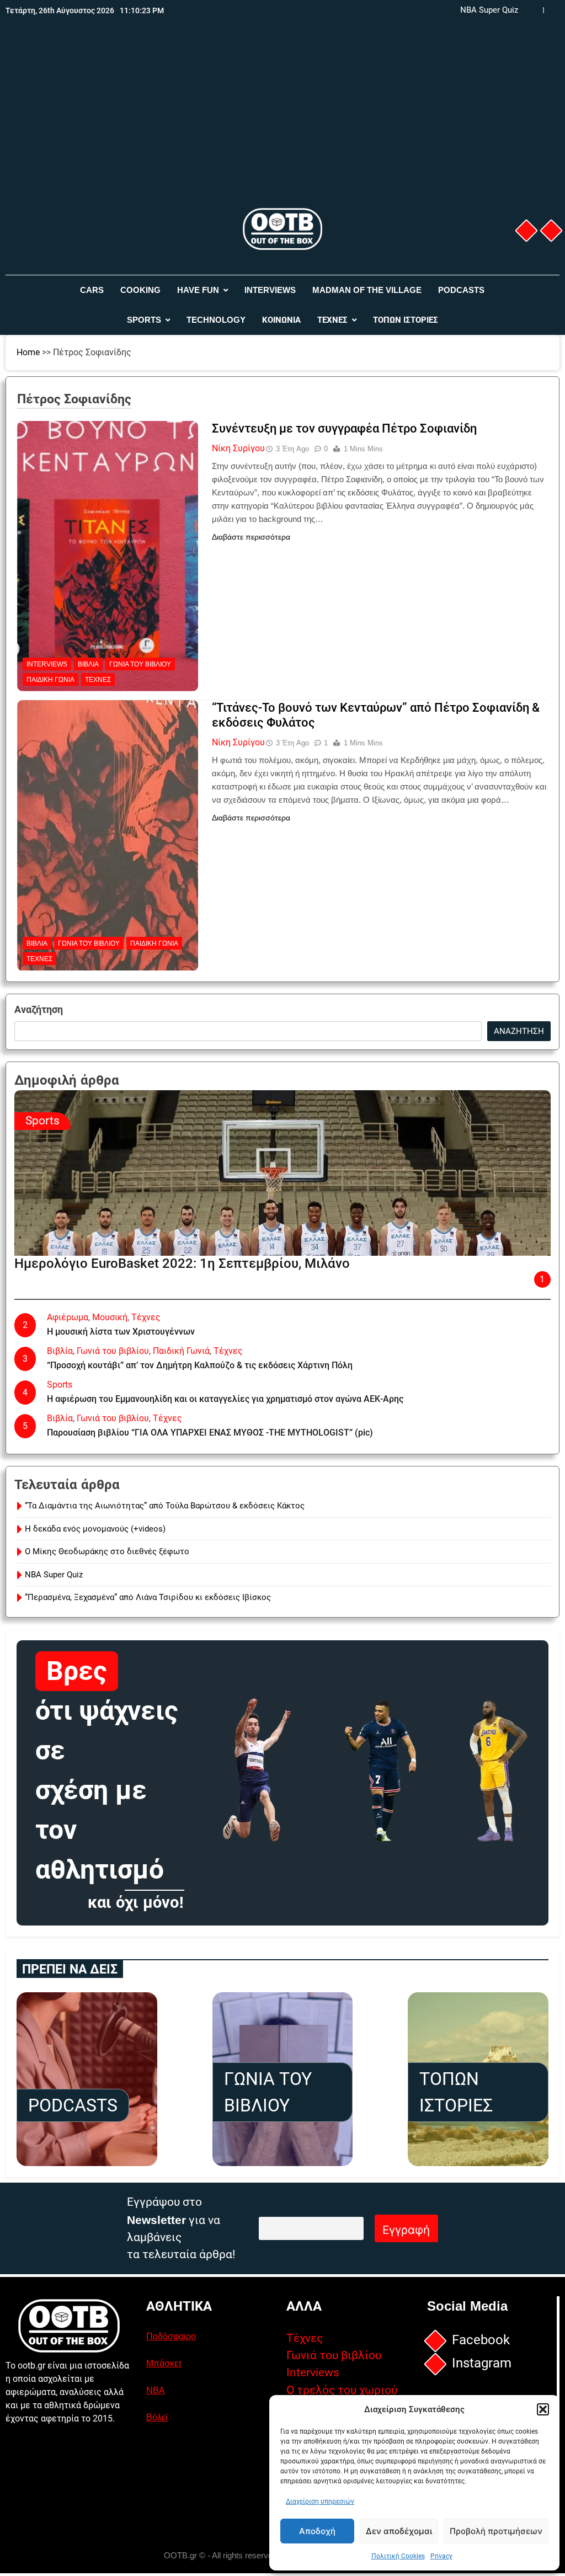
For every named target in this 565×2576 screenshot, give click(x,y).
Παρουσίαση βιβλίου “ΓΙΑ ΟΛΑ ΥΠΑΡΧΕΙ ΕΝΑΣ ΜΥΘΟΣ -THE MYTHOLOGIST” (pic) (210, 1433)
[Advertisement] (282, 123)
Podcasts (461, 290)
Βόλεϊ (157, 2417)
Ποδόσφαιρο (171, 2336)
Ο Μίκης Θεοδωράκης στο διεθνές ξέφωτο (107, 1551)
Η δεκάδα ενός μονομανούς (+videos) (95, 1529)
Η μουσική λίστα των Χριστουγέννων (121, 1332)
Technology (216, 320)
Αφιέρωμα (68, 1317)
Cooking (140, 290)
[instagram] (551, 231)
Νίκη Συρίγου (238, 448)
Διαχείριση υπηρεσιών (320, 2502)
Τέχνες (332, 320)
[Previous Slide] (535, 10)
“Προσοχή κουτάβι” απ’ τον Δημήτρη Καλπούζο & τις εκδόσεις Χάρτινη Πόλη (200, 1365)
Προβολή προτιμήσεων (496, 2531)
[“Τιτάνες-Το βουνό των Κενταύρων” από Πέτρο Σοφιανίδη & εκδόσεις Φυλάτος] (108, 769)
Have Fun (198, 290)
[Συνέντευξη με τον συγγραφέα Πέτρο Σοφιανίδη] (108, 490)
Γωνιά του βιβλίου (140, 664)
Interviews (270, 290)
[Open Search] (556, 305)
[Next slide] (551, 10)
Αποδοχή (317, 2531)
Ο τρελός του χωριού (342, 2390)
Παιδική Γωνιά (50, 680)
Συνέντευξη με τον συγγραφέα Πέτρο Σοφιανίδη (344, 428)
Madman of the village (367, 290)
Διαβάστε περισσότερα (251, 537)
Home (28, 352)
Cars (92, 290)
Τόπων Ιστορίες (406, 320)
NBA (156, 2390)
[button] (543, 2409)
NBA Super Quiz (489, 10)
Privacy (441, 2556)
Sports (144, 320)
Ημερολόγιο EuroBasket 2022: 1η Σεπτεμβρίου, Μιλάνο (182, 1263)
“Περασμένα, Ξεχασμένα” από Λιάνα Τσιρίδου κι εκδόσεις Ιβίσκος (148, 1597)
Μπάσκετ (164, 2363)
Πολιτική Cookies (398, 2556)
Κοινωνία (281, 320)
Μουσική (110, 1317)
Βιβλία (88, 664)
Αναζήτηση (39, 1010)
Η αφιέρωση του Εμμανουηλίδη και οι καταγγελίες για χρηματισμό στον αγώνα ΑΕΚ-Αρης (225, 1399)
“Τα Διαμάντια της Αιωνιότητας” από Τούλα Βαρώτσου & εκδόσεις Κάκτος (165, 1506)
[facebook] (526, 231)
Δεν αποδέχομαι (399, 2531)
